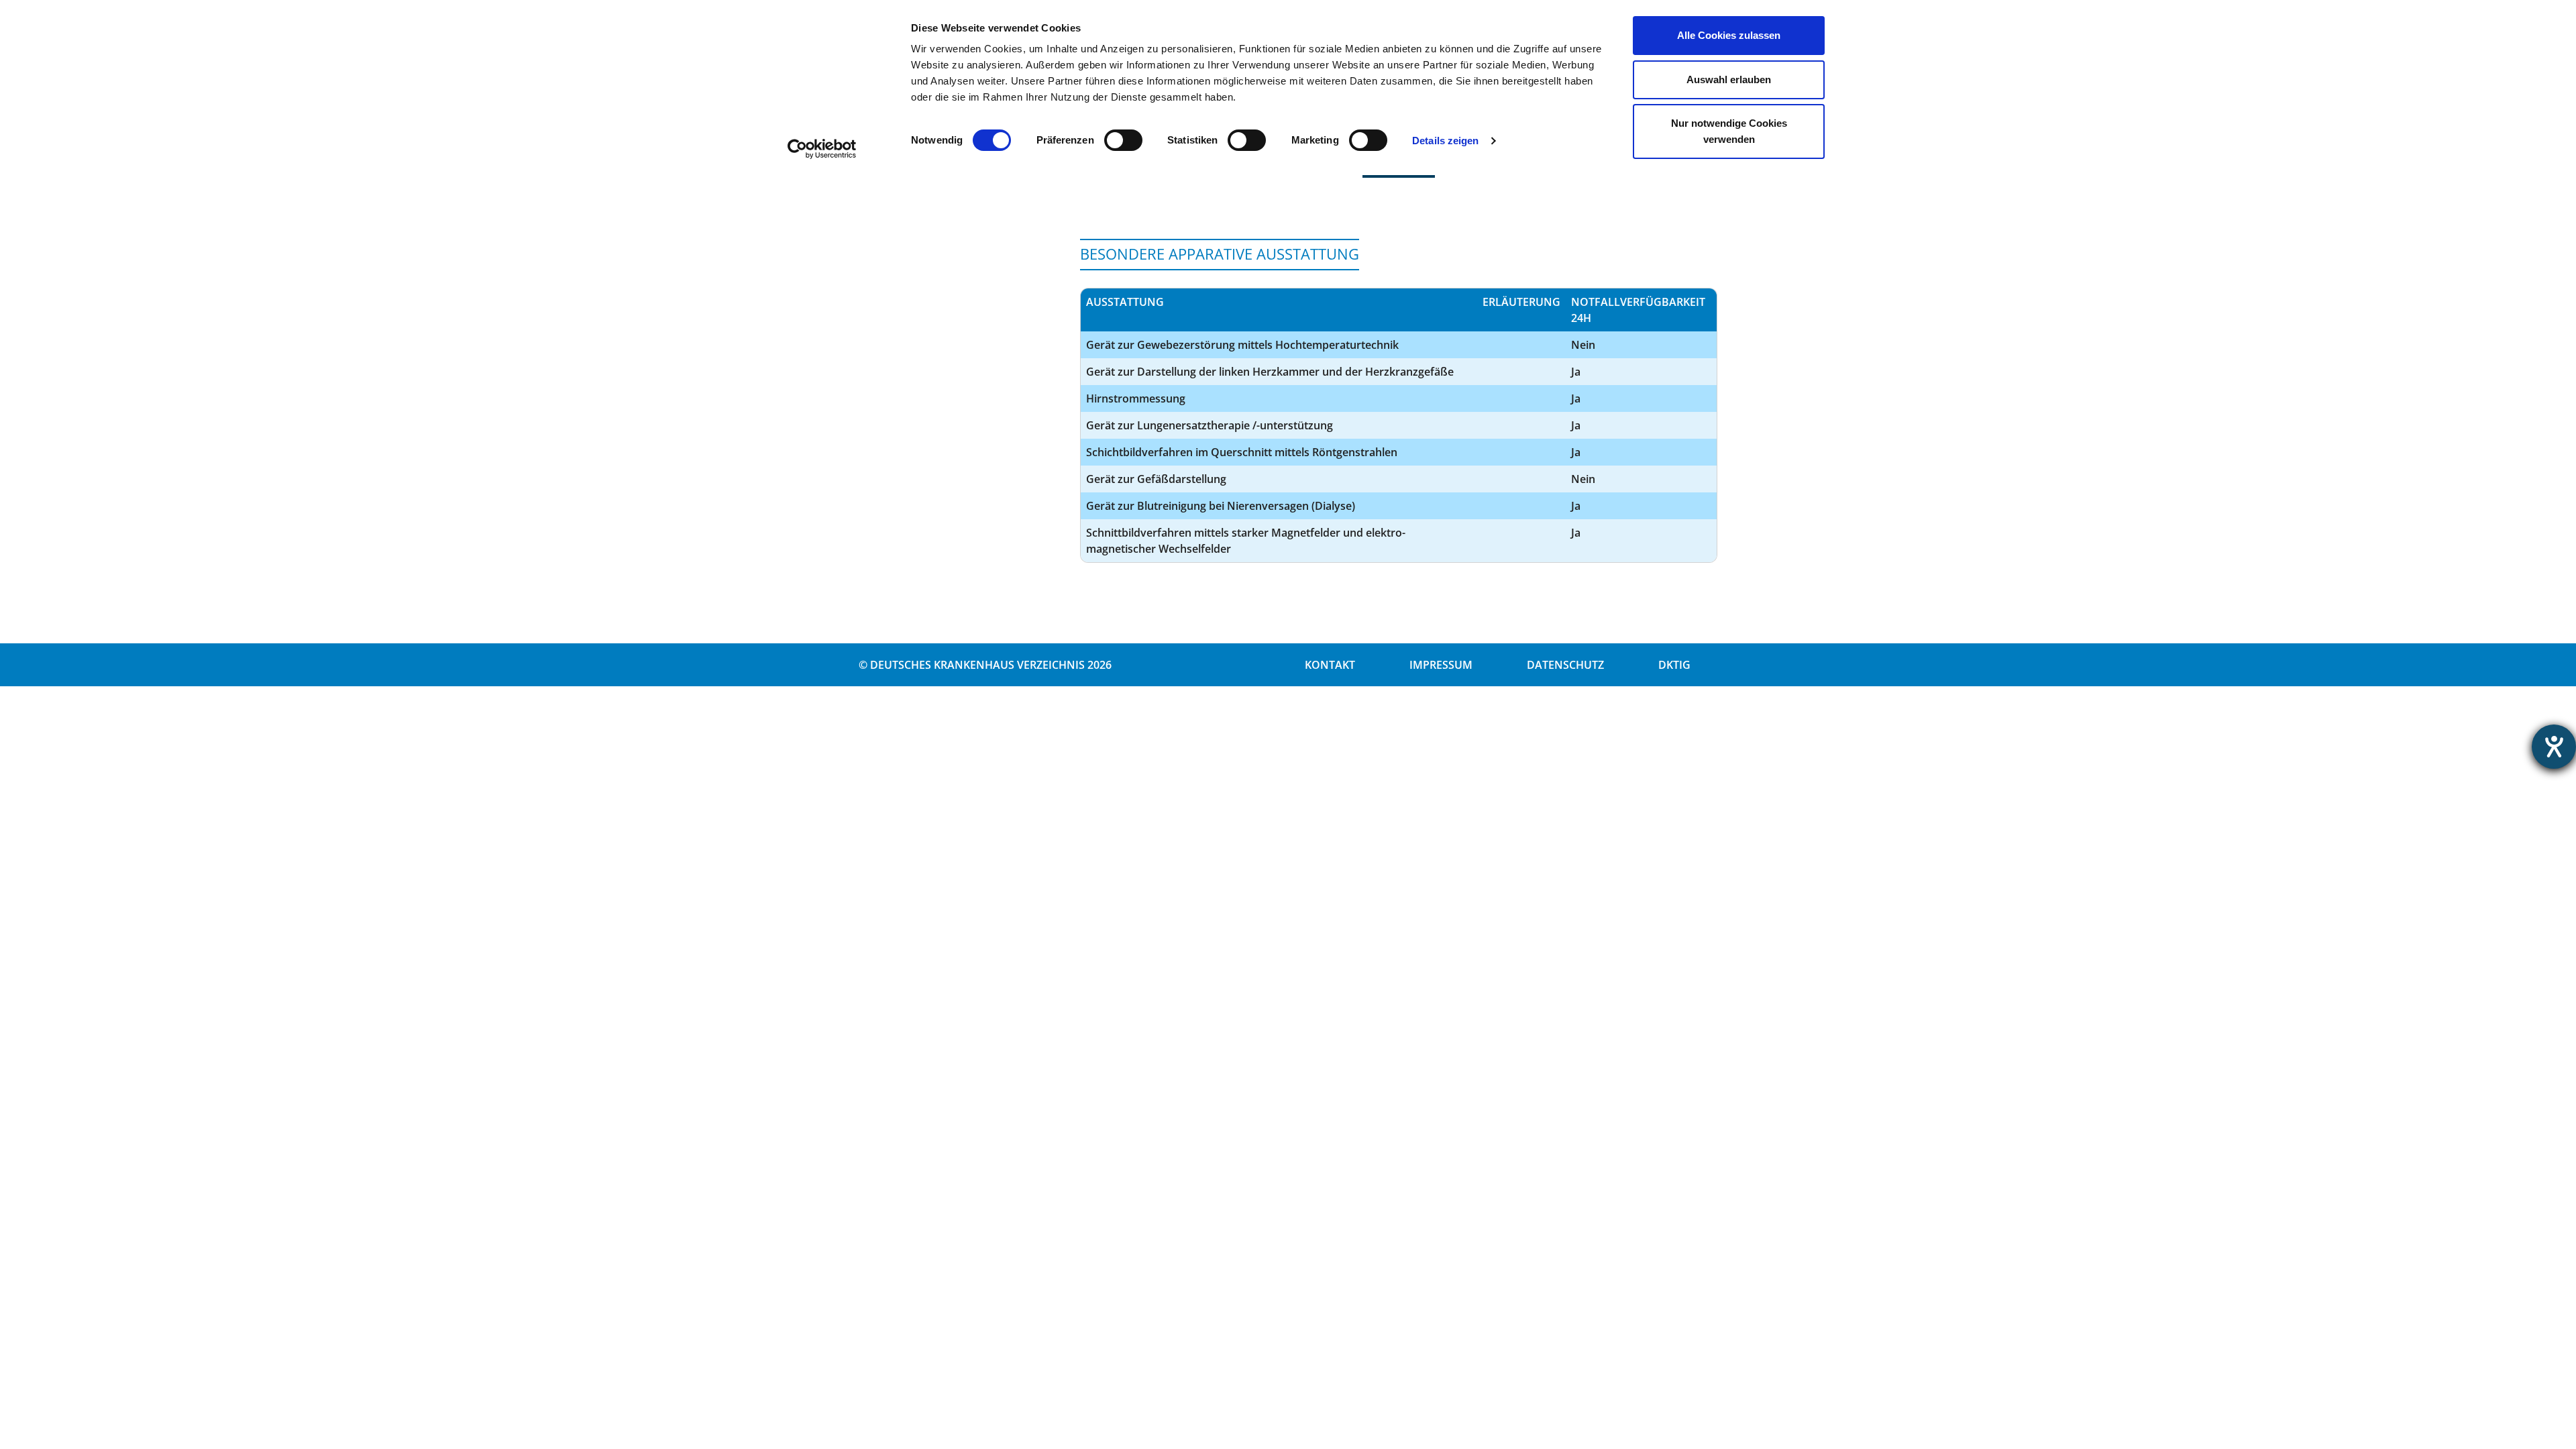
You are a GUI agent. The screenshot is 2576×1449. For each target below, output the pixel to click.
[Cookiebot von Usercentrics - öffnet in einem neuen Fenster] (822, 149)
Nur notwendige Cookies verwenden (1729, 131)
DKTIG (1674, 665)
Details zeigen (1445, 141)
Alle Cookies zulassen (1729, 35)
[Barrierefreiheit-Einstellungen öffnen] (2554, 747)
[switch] (1123, 140)
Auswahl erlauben (1729, 79)
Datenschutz (1565, 665)
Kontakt (1330, 665)
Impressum (1441, 665)
